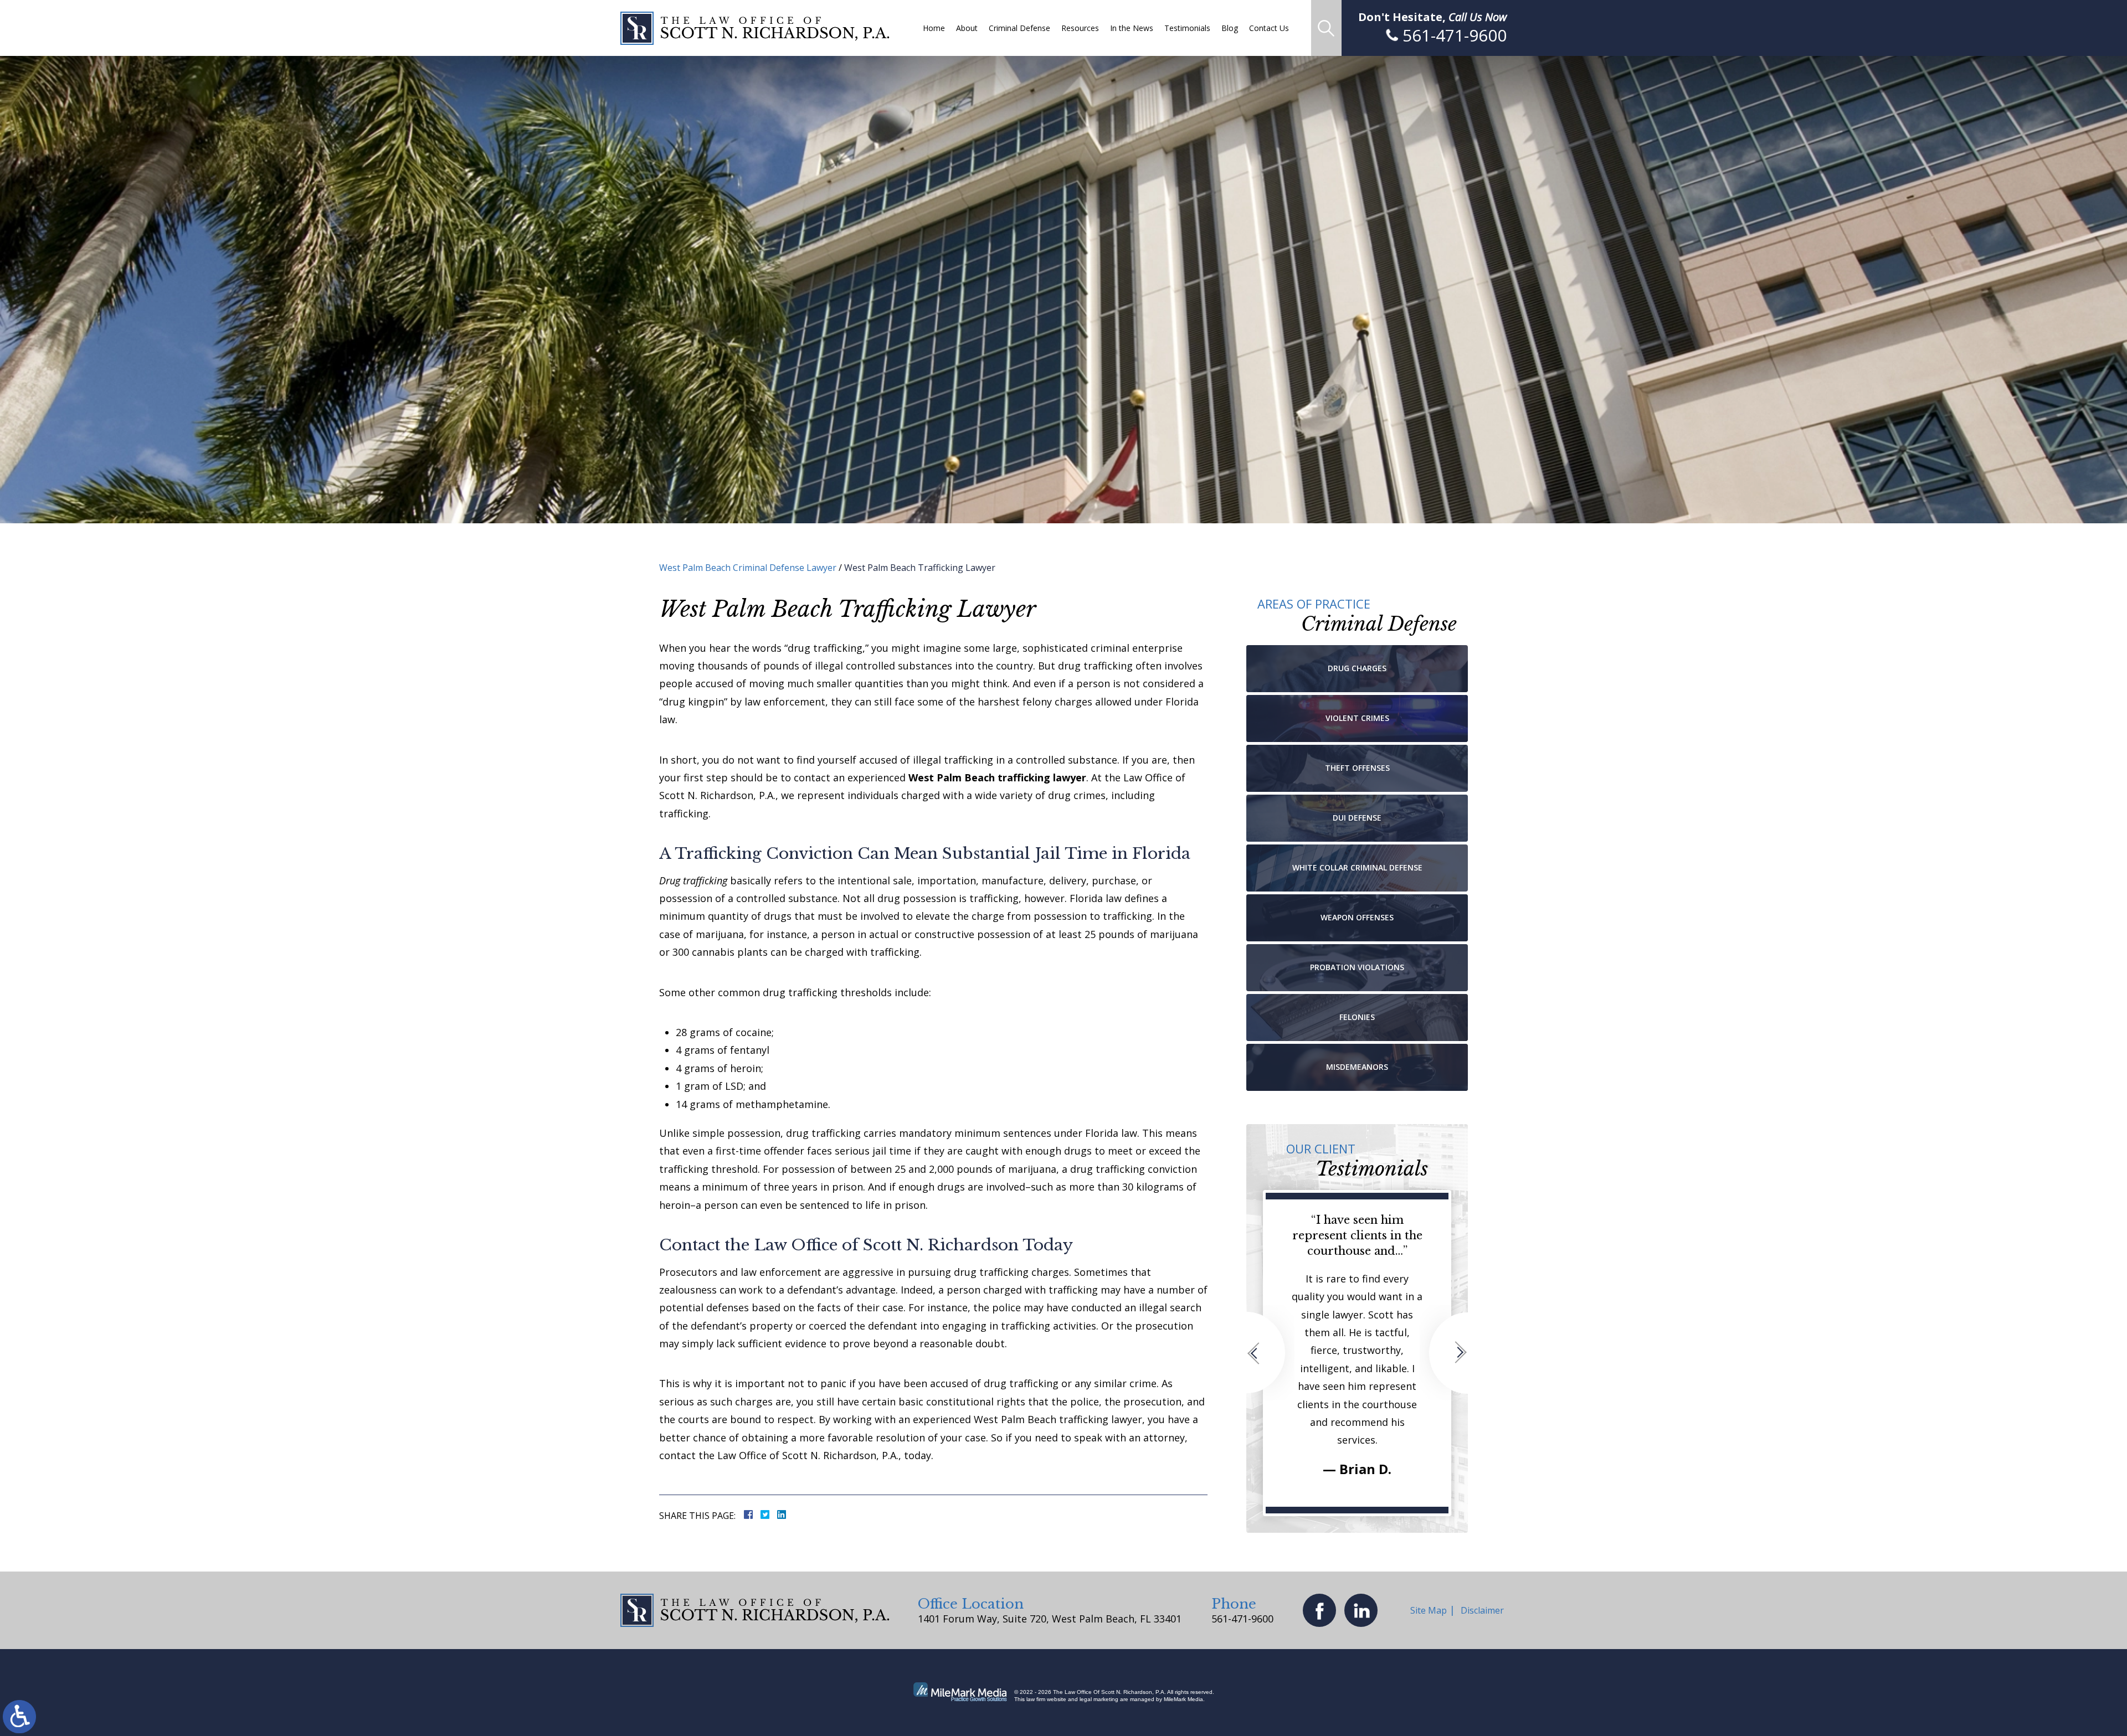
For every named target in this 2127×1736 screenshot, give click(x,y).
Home (934, 28)
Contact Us (1269, 28)
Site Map (1429, 1610)
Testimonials (1187, 28)
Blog (1230, 28)
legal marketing (1099, 1699)
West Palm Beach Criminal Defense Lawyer (748, 568)
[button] (1270, 1353)
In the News (1132, 28)
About (967, 28)
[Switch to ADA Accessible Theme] (19, 1717)
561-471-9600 (1242, 1619)
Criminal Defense (1019, 28)
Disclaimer (1482, 1610)
